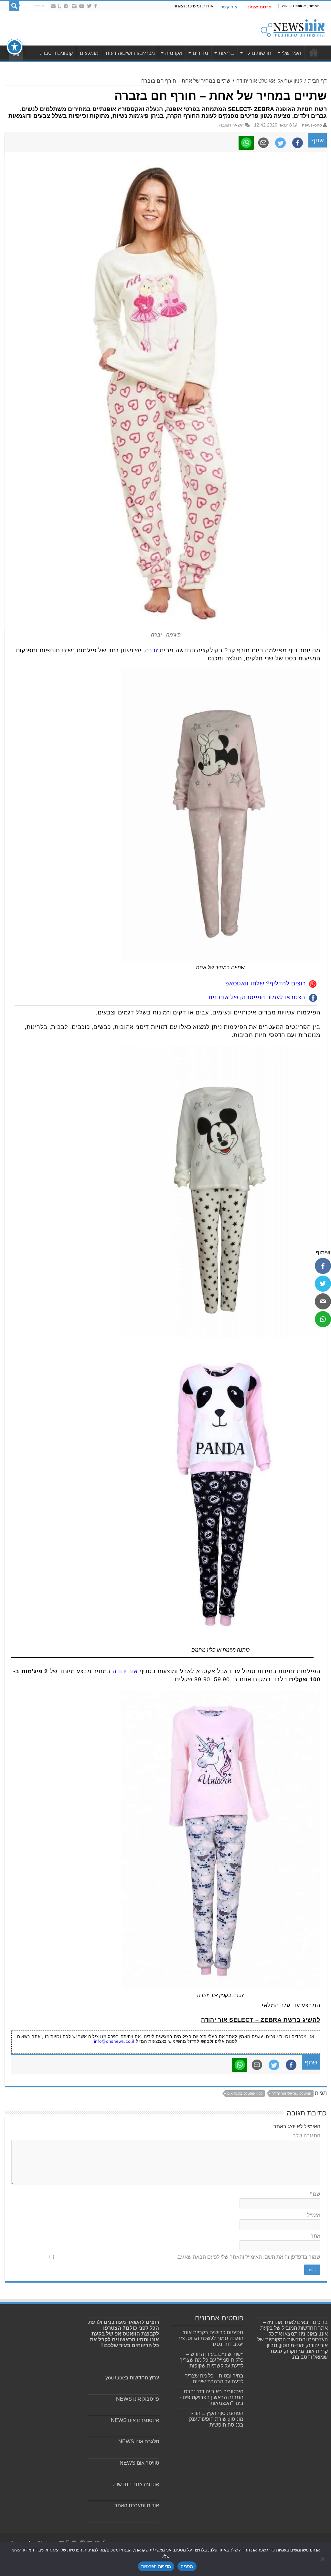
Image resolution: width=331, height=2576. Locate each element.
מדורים (200, 53)
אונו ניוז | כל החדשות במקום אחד (314, 52)
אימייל (314, 2215)
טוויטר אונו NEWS (139, 2463)
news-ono (312, 125)
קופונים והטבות (56, 53)
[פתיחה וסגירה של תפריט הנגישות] (15, 47)
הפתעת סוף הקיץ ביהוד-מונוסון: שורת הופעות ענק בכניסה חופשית (216, 2419)
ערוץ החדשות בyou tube (132, 2378)
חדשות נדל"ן (258, 53)
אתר (315, 2236)
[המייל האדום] (53, 6)
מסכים (187, 2566)
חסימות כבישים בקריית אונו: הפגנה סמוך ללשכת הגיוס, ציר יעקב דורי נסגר (211, 2338)
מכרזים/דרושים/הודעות (130, 53)
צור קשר (229, 7)
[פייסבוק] (323, 1266)
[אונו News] (293, 27)
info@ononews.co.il (114, 2041)
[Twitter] (89, 6)
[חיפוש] (14, 6)
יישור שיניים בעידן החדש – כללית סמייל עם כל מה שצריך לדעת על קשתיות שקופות (212, 2360)
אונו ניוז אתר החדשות (136, 2484)
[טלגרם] (66, 6)
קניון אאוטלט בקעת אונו (245, 2093)
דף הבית (317, 81)
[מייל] (323, 1301)
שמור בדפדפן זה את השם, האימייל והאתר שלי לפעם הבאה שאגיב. (248, 2257)
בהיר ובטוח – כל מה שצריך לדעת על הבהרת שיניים (214, 2379)
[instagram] (74, 6)
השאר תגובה (231, 125)
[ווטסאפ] (323, 1319)
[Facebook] (96, 6)
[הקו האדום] (60, 6)
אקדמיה (174, 53)
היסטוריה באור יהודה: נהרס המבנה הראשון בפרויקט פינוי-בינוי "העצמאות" (212, 2397)
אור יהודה (125, 1671)
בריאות (226, 53)
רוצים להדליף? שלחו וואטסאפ (266, 983)
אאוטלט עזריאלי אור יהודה (291, 2093)
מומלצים (89, 53)
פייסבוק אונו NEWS (138, 2399)
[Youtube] (82, 6)
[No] (323, 2559)
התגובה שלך (307, 2136)
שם (315, 2194)
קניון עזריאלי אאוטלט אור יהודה (269, 81)
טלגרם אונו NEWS (139, 2442)
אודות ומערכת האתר (194, 6)
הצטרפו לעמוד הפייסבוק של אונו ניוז (257, 997)
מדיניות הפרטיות (156, 2566)
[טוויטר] (323, 1284)
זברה (153, 650)
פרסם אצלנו (259, 7)
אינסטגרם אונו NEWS (135, 2420)
